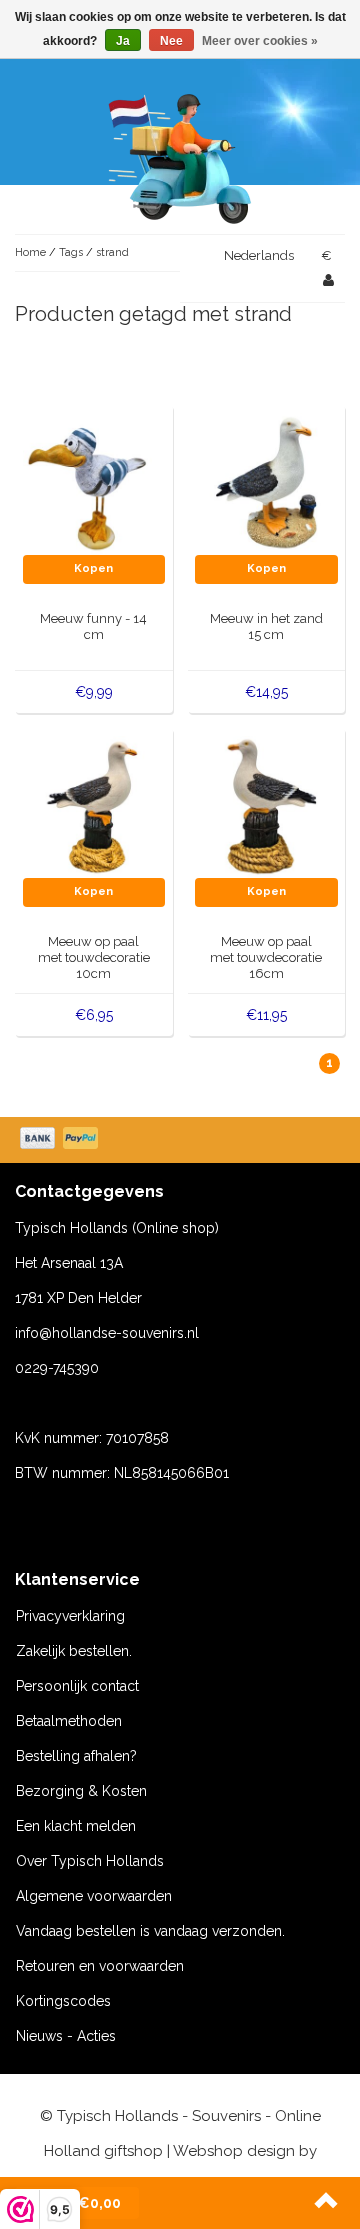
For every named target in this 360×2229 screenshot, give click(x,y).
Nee (171, 41)
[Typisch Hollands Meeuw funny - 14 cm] (94, 483)
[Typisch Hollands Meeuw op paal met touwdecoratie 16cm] (266, 806)
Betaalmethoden (69, 1721)
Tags (71, 252)
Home (30, 252)
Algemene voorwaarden (94, 1896)
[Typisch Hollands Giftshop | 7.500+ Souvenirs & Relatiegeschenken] (180, 155)
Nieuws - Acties (66, 2036)
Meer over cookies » (260, 41)
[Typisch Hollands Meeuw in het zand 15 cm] (266, 483)
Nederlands (259, 255)
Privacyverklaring (70, 1616)
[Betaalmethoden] (61, 1140)
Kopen (93, 568)
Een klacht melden (76, 1826)
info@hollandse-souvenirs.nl (107, 1333)
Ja (123, 41)
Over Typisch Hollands (90, 1861)
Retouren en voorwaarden (100, 1966)
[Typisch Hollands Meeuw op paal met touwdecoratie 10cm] (94, 806)
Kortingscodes (63, 2001)
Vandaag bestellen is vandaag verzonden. (150, 1931)
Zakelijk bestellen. (74, 1651)
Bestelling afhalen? (76, 1756)
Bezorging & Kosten (81, 1791)
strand (112, 252)
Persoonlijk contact (77, 1686)
